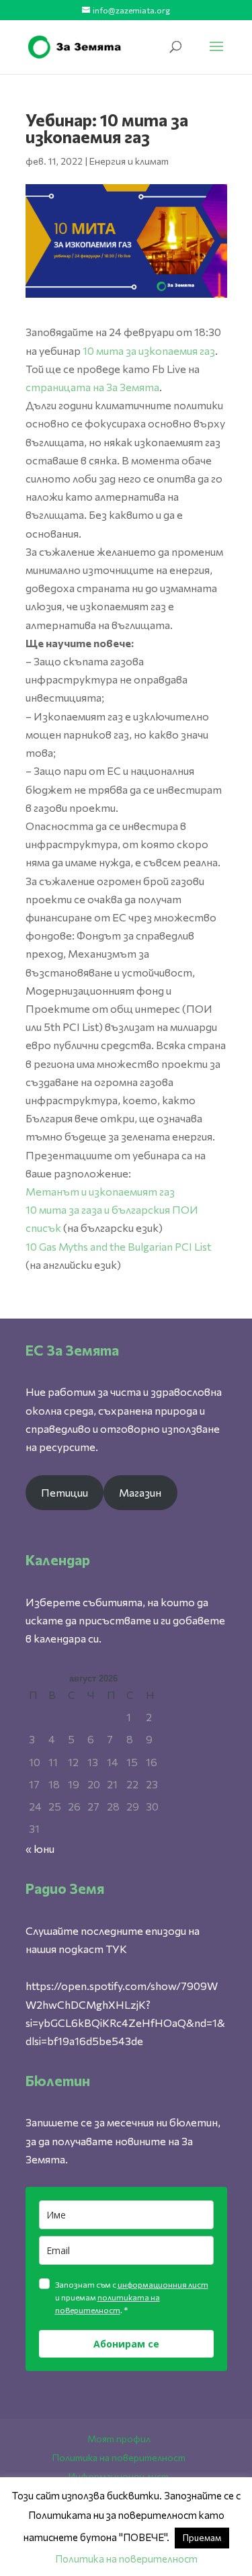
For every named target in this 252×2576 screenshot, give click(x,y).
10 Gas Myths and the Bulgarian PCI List (118, 1246)
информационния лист (163, 2284)
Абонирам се (126, 2344)
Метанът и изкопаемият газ (100, 1191)
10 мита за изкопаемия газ (149, 350)
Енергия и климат (129, 161)
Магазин (140, 1492)
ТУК (116, 1949)
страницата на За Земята (92, 387)
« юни (40, 1848)
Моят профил (119, 2439)
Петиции (65, 1492)
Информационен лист (119, 2476)
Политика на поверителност (119, 2457)
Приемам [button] (202, 2538)
